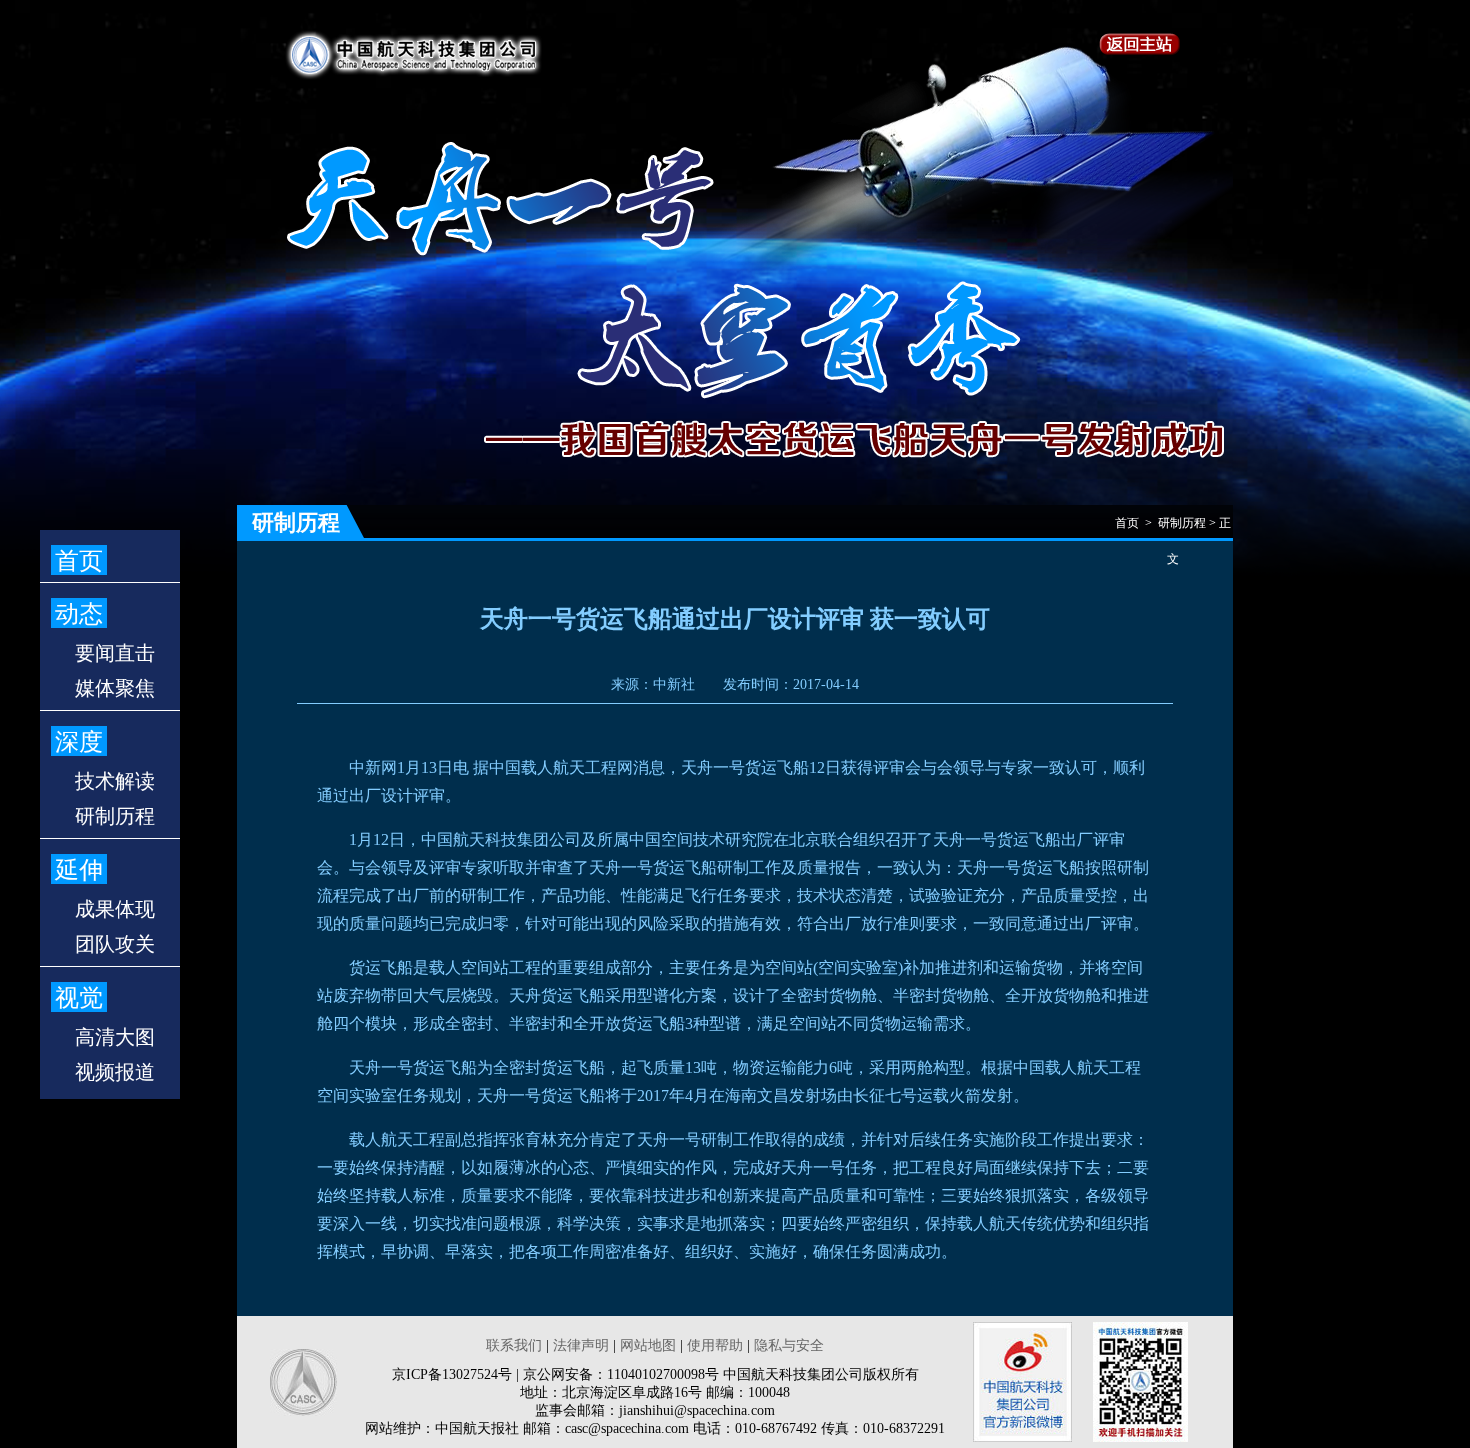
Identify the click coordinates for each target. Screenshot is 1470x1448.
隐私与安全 (789, 1345)
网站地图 (648, 1345)
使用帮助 (715, 1345)
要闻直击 (115, 653)
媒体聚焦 (115, 688)
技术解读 (115, 781)
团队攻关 (115, 944)
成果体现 (115, 909)
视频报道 (115, 1072)
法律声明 (581, 1345)
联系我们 (514, 1345)
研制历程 (115, 816)
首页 (79, 561)
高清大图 (115, 1037)
